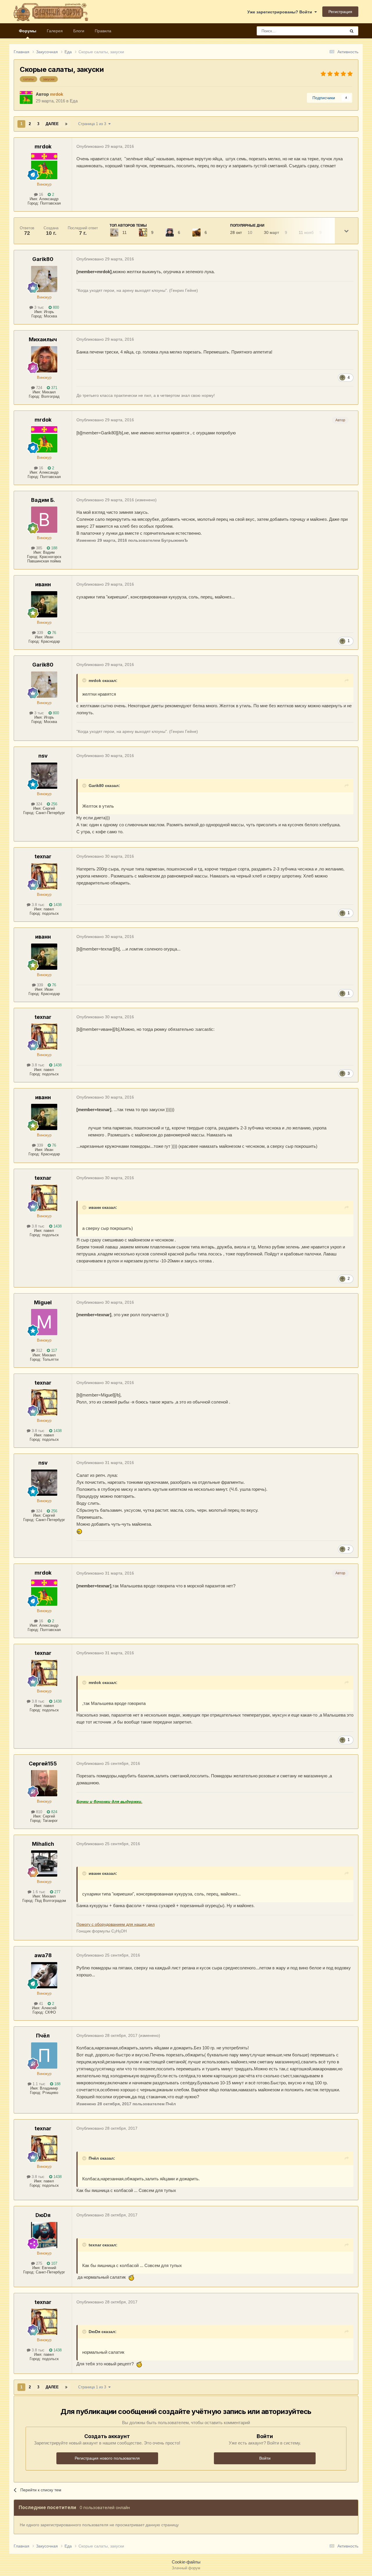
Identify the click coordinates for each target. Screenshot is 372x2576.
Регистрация (340, 12)
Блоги (79, 31)
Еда (74, 101)
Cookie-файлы (186, 2562)
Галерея (55, 31)
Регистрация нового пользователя (107, 2458)
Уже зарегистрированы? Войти (281, 12)
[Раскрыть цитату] (85, 680)
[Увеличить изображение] (80, 1531)
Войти (265, 2458)
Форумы (28, 31)
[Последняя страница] (66, 124)
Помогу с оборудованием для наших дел (116, 1924)
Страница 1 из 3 (93, 124)
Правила (103, 31)
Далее (52, 124)
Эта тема (330, 31)
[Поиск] (352, 31)
